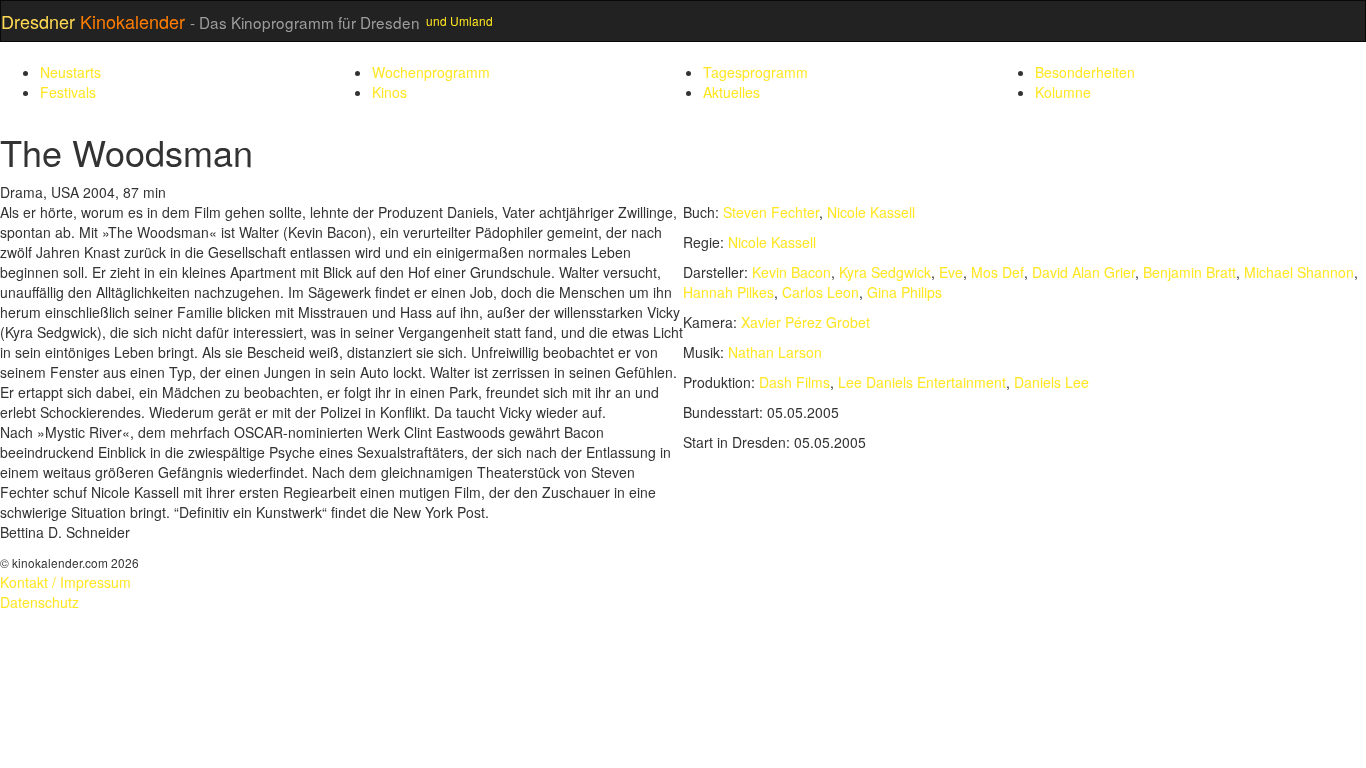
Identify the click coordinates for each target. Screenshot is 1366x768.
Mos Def (997, 272)
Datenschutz (39, 602)
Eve (951, 272)
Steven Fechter (771, 212)
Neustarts (70, 72)
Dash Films (794, 382)
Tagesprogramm (755, 72)
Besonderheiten (1085, 72)
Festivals (68, 92)
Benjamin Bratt (1189, 272)
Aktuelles (731, 92)
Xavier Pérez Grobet (805, 322)
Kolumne (1063, 92)
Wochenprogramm (431, 72)
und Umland (459, 20)
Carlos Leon (820, 292)
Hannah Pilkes (728, 292)
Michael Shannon (1299, 272)
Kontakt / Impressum (65, 582)
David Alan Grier (1083, 272)
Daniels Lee (1051, 382)
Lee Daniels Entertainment (922, 382)
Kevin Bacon (791, 272)
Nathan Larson (775, 352)
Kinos (389, 92)
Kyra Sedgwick (885, 272)
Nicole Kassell (871, 212)
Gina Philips (904, 292)
